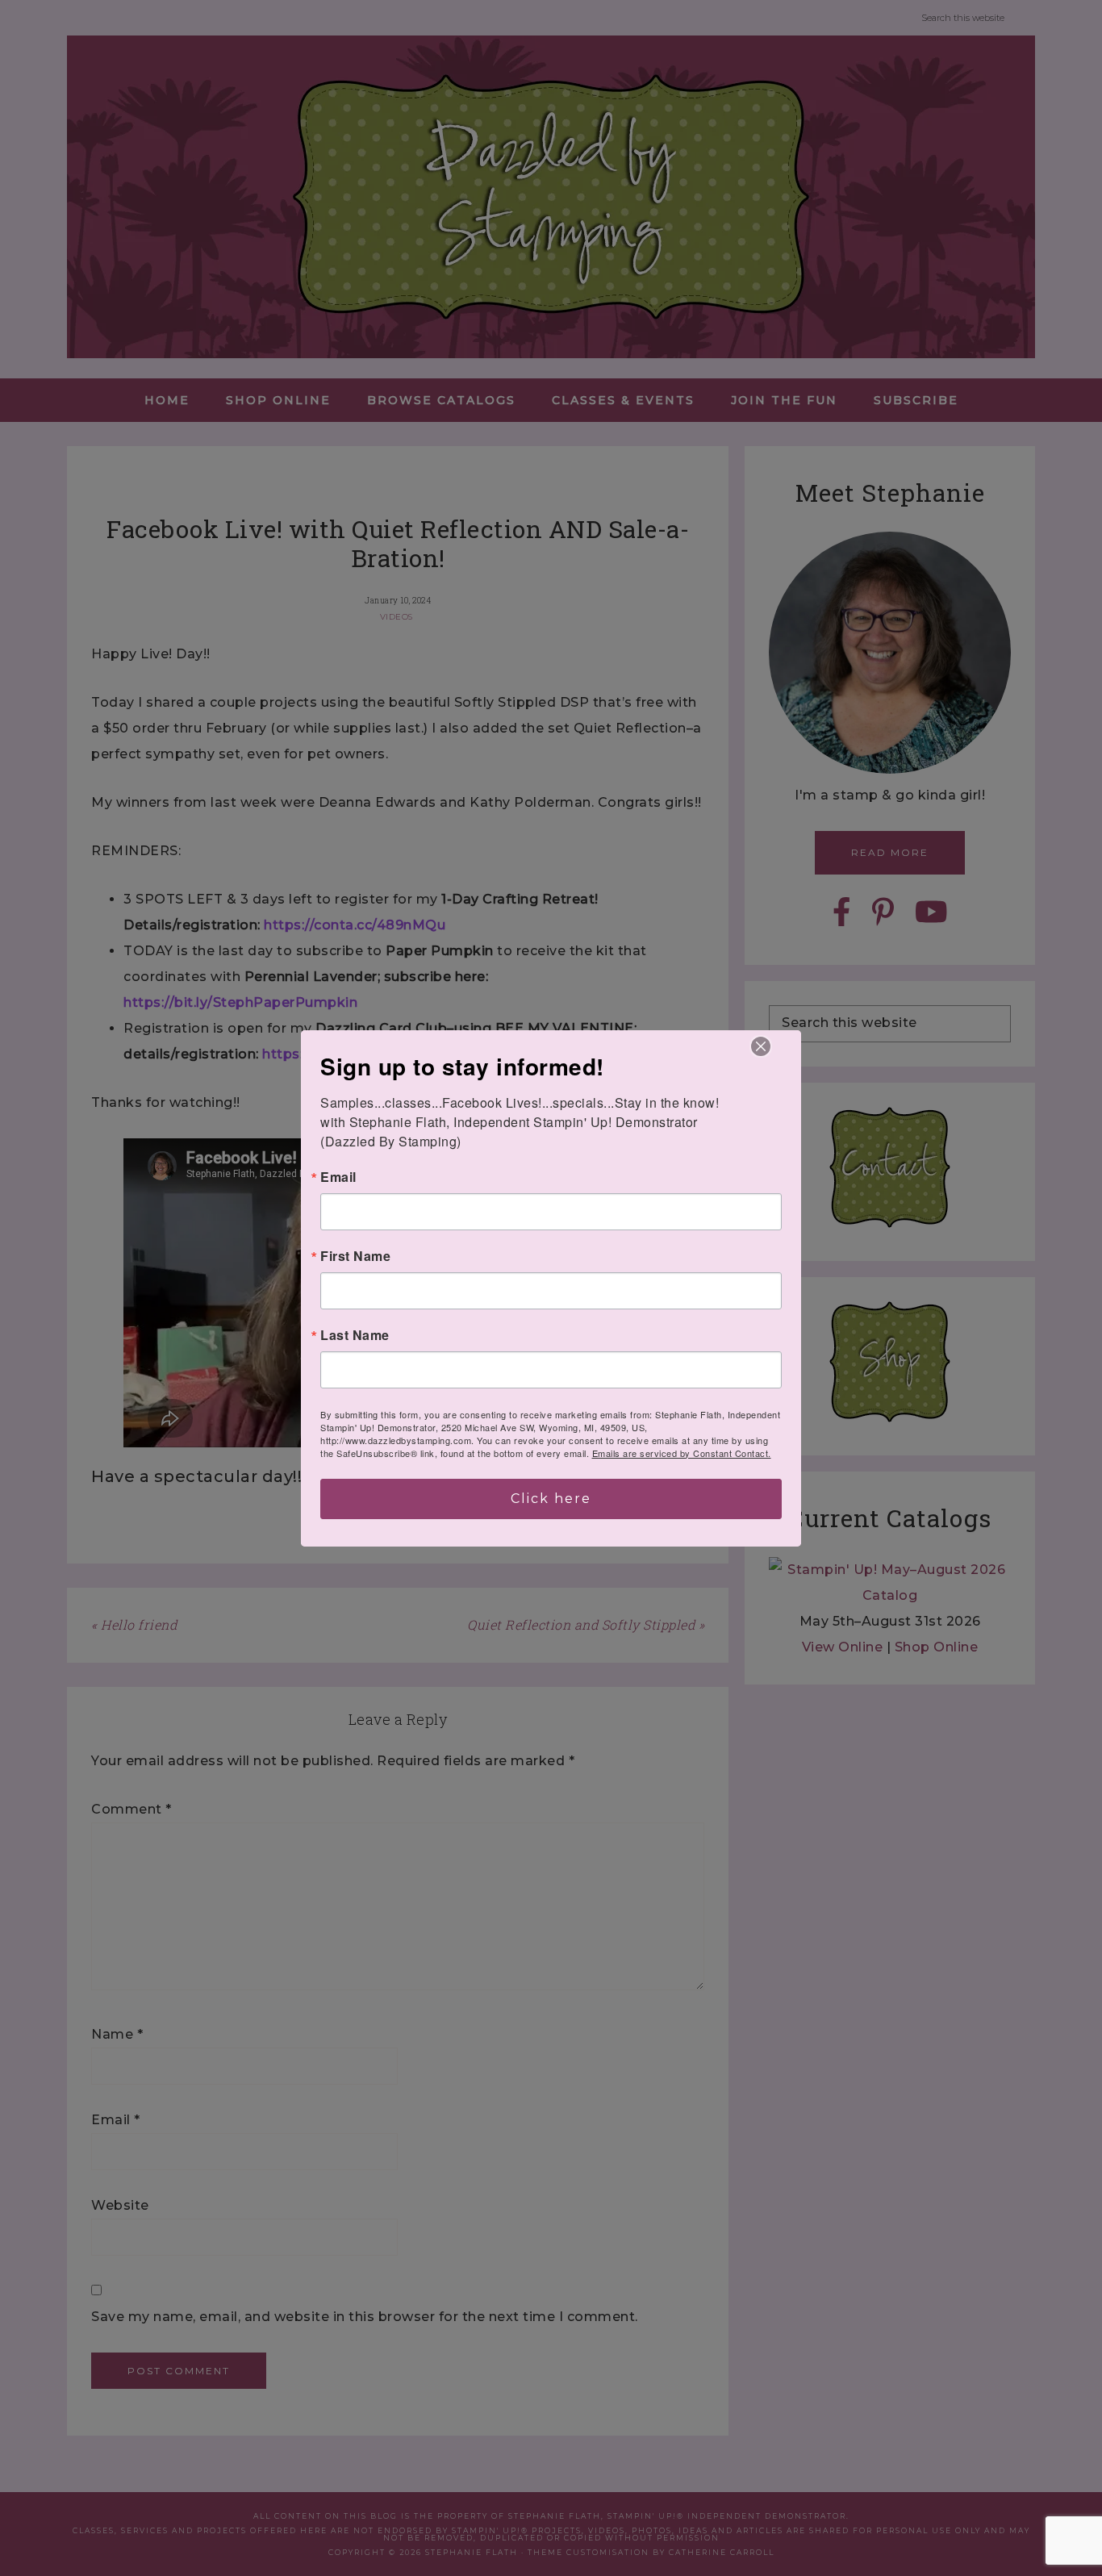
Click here (551, 1499)
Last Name (355, 1335)
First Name (355, 1256)
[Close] (761, 1046)
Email (338, 1177)
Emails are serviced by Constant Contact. (682, 1453)
